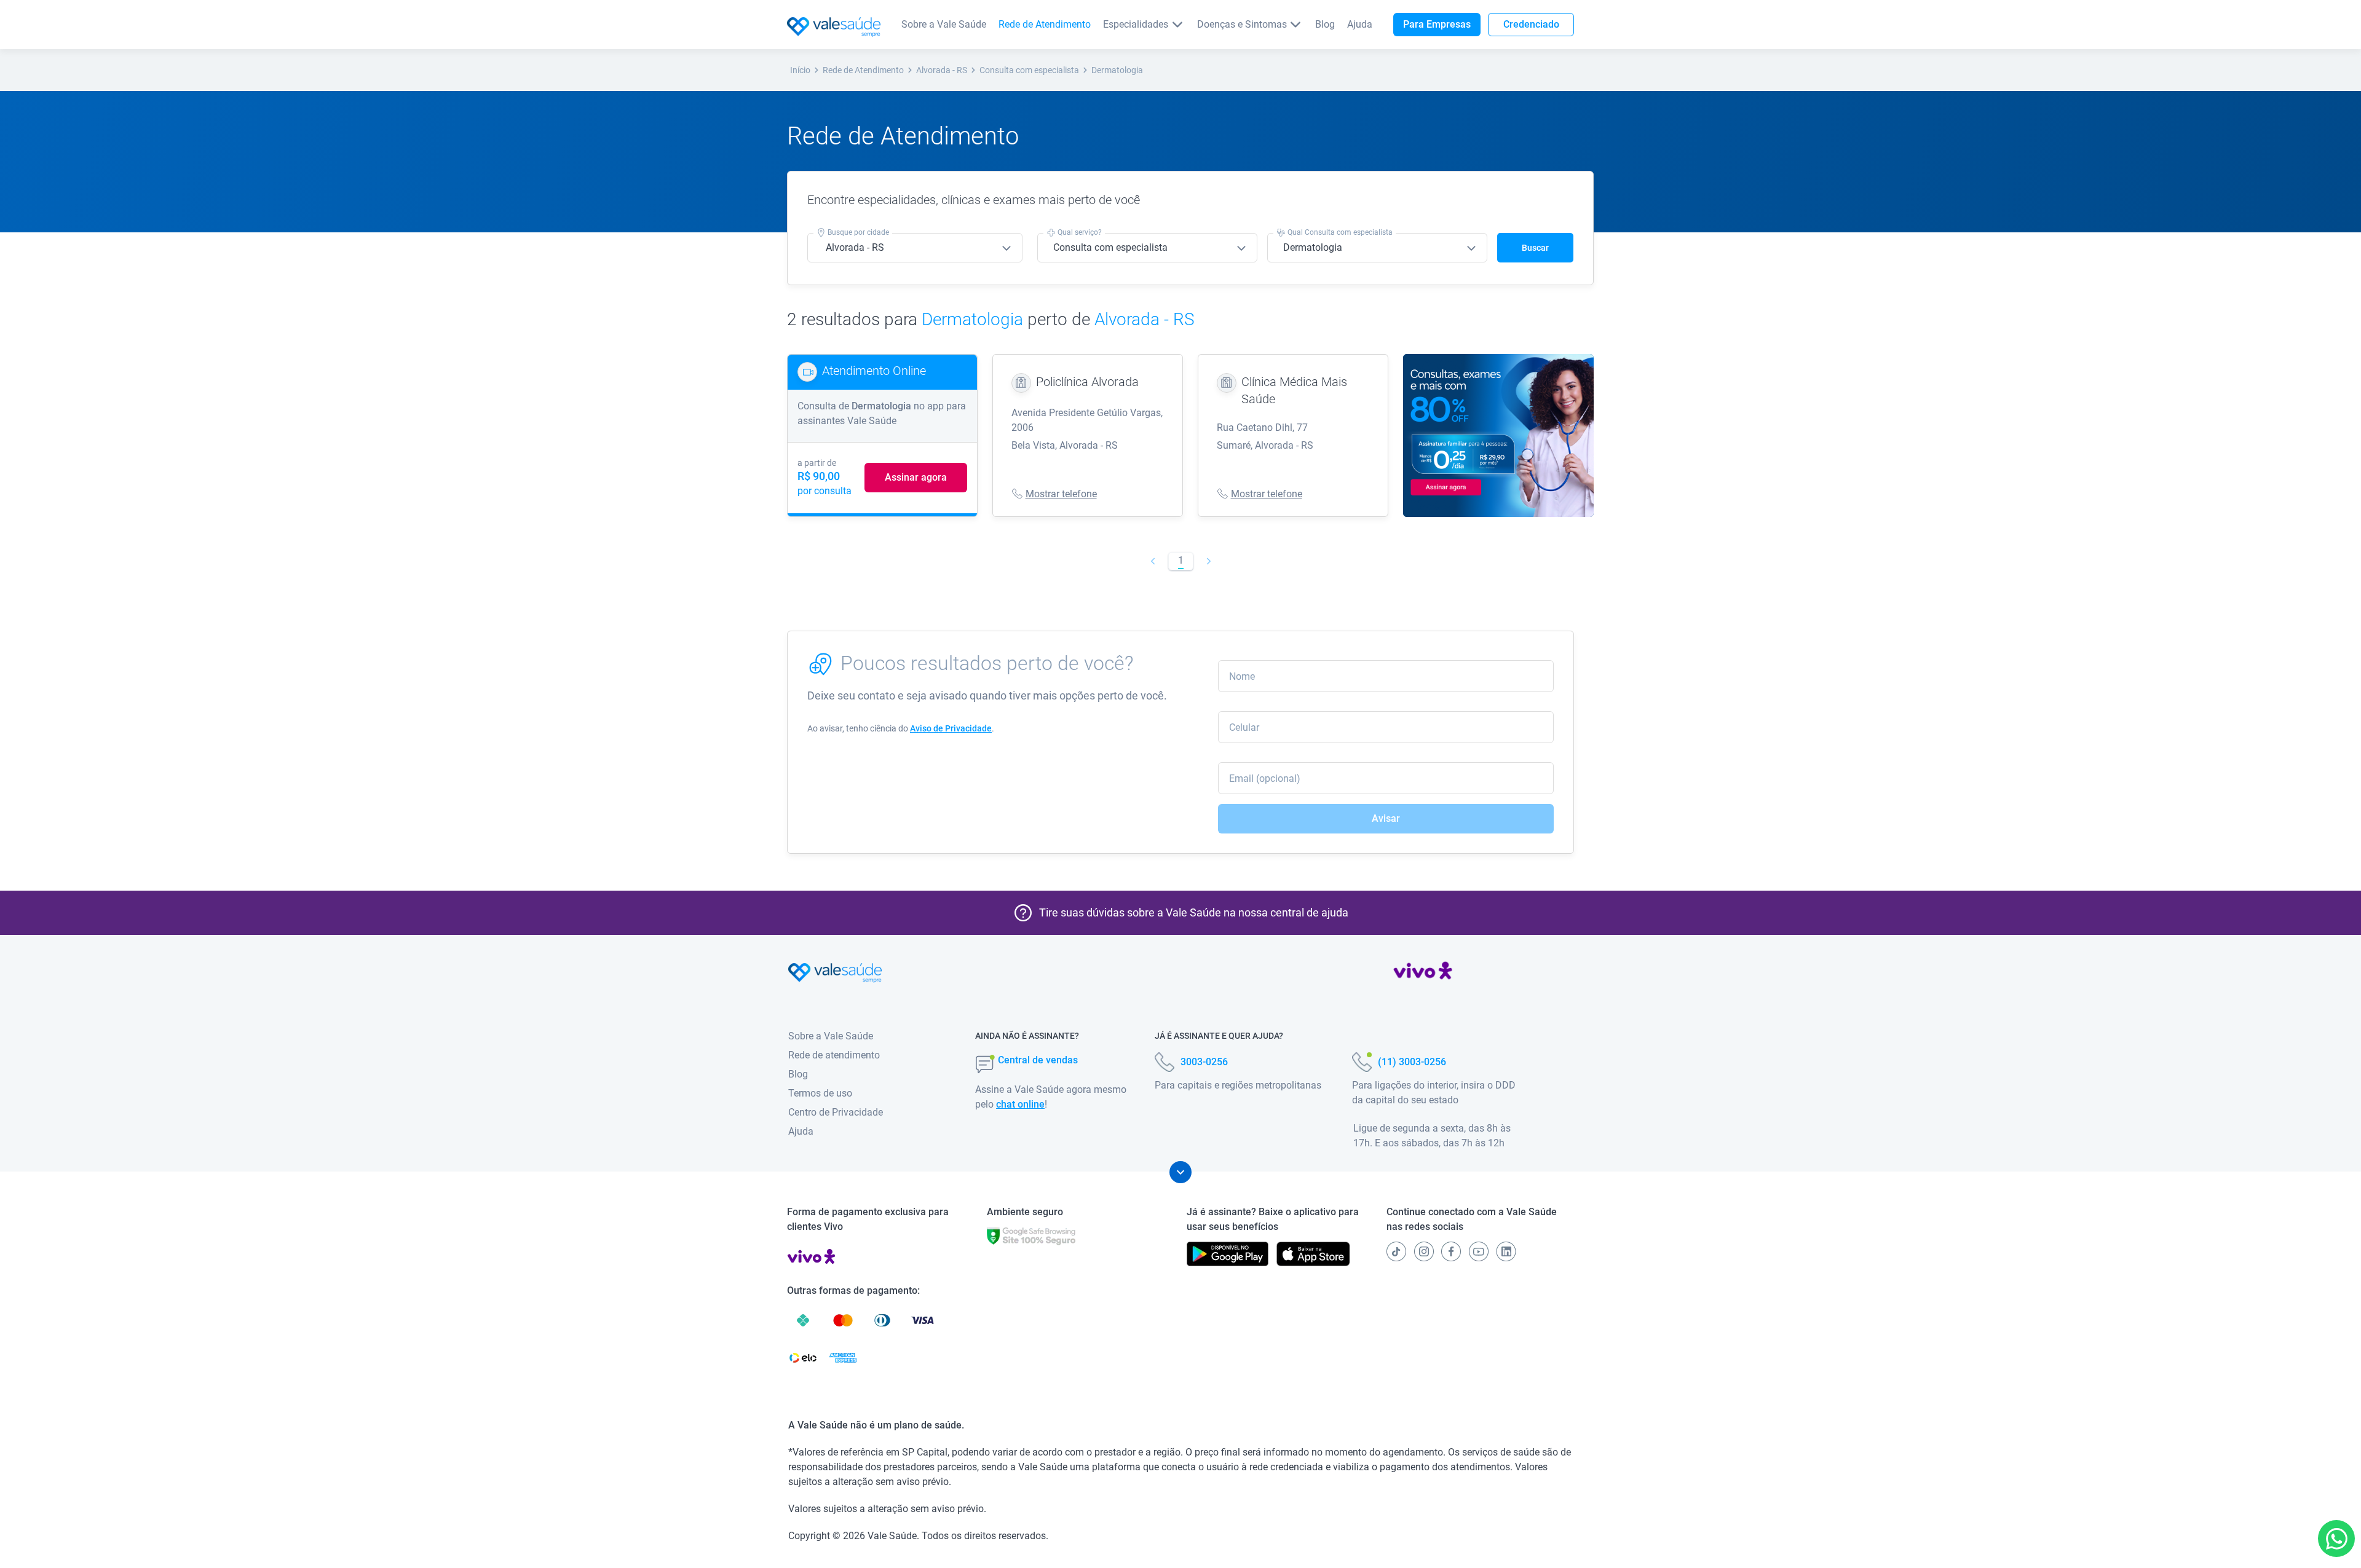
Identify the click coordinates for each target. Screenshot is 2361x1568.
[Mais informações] (1180, 1172)
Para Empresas (1437, 24)
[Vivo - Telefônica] (1423, 973)
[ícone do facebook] (1451, 1251)
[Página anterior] (1153, 561)
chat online (1020, 1104)
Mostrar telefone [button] (1061, 494)
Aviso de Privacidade (951, 728)
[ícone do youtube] (1479, 1251)
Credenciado (1531, 24)
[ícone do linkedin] (1506, 1251)
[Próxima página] (1208, 561)
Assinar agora (916, 477)
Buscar (1535, 248)
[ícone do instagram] (1424, 1251)
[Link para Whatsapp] (2337, 1539)
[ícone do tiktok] (1396, 1251)
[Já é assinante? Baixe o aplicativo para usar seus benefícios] (1228, 1254)
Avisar (1386, 818)
